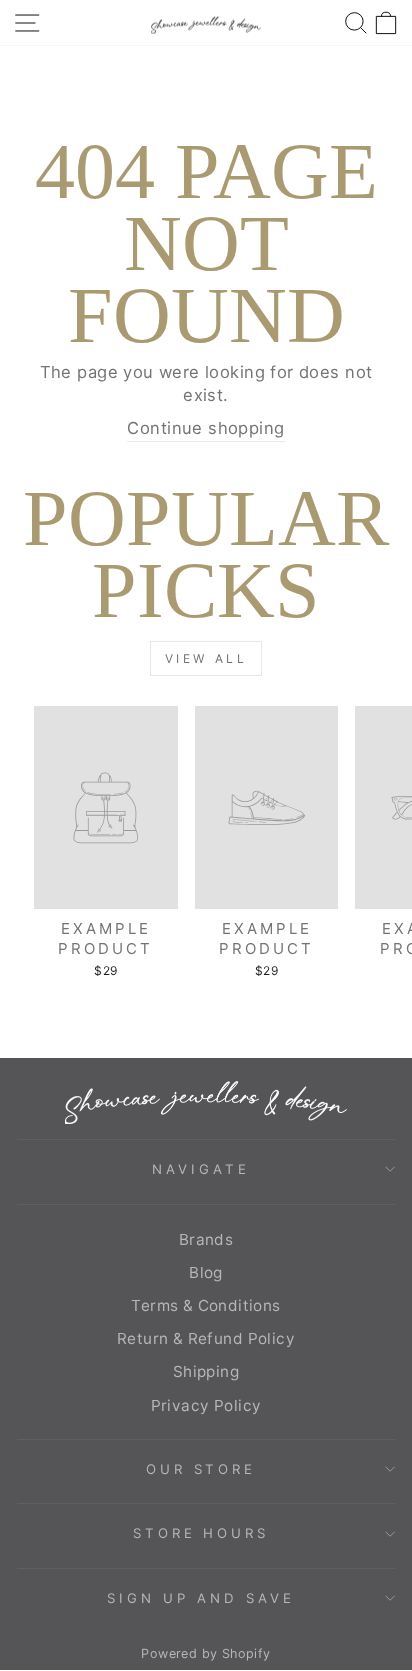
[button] (386, 22)
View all (206, 658)
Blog (206, 1272)
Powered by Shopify (205, 1653)
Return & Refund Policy (206, 1338)
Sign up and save (201, 1598)
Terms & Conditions (205, 1305)
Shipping (206, 1371)
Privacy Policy (206, 1405)
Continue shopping (205, 428)
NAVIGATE (201, 1169)
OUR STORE (201, 1469)
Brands (206, 1239)
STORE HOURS (201, 1533)
